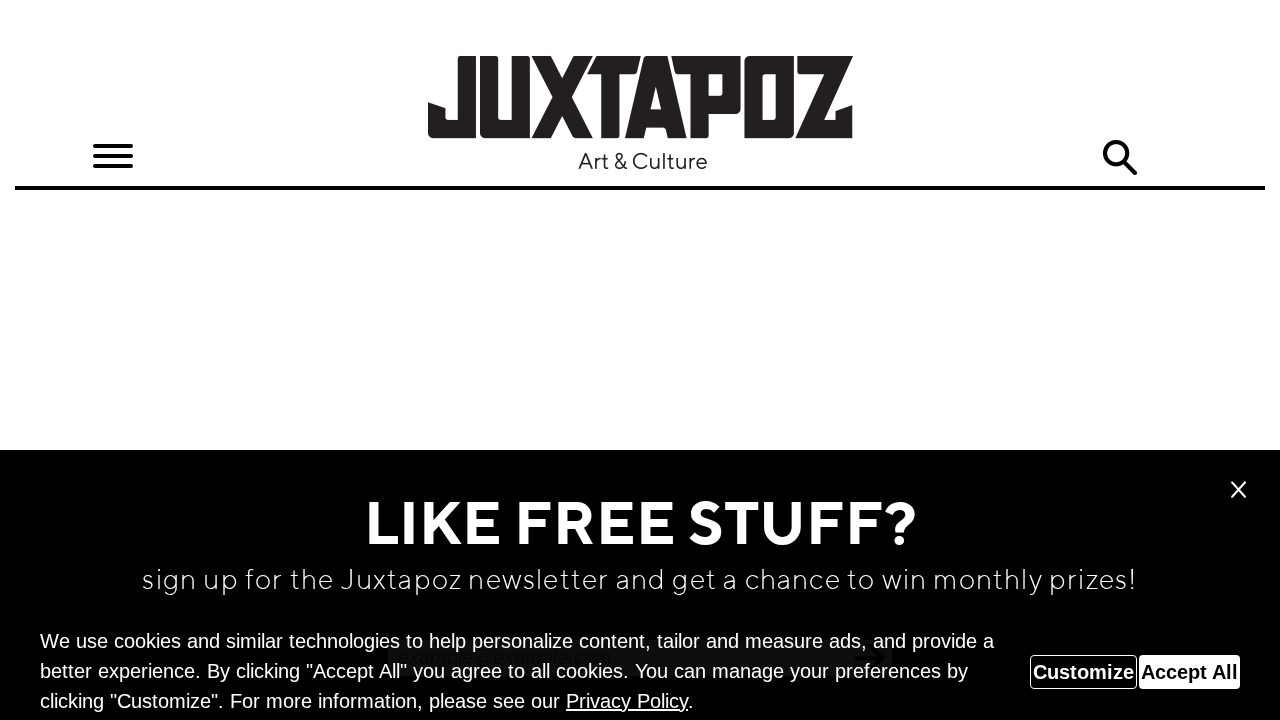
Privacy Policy (627, 701)
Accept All (1189, 672)
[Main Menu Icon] (113, 156)
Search (1120, 158)
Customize (1083, 672)
